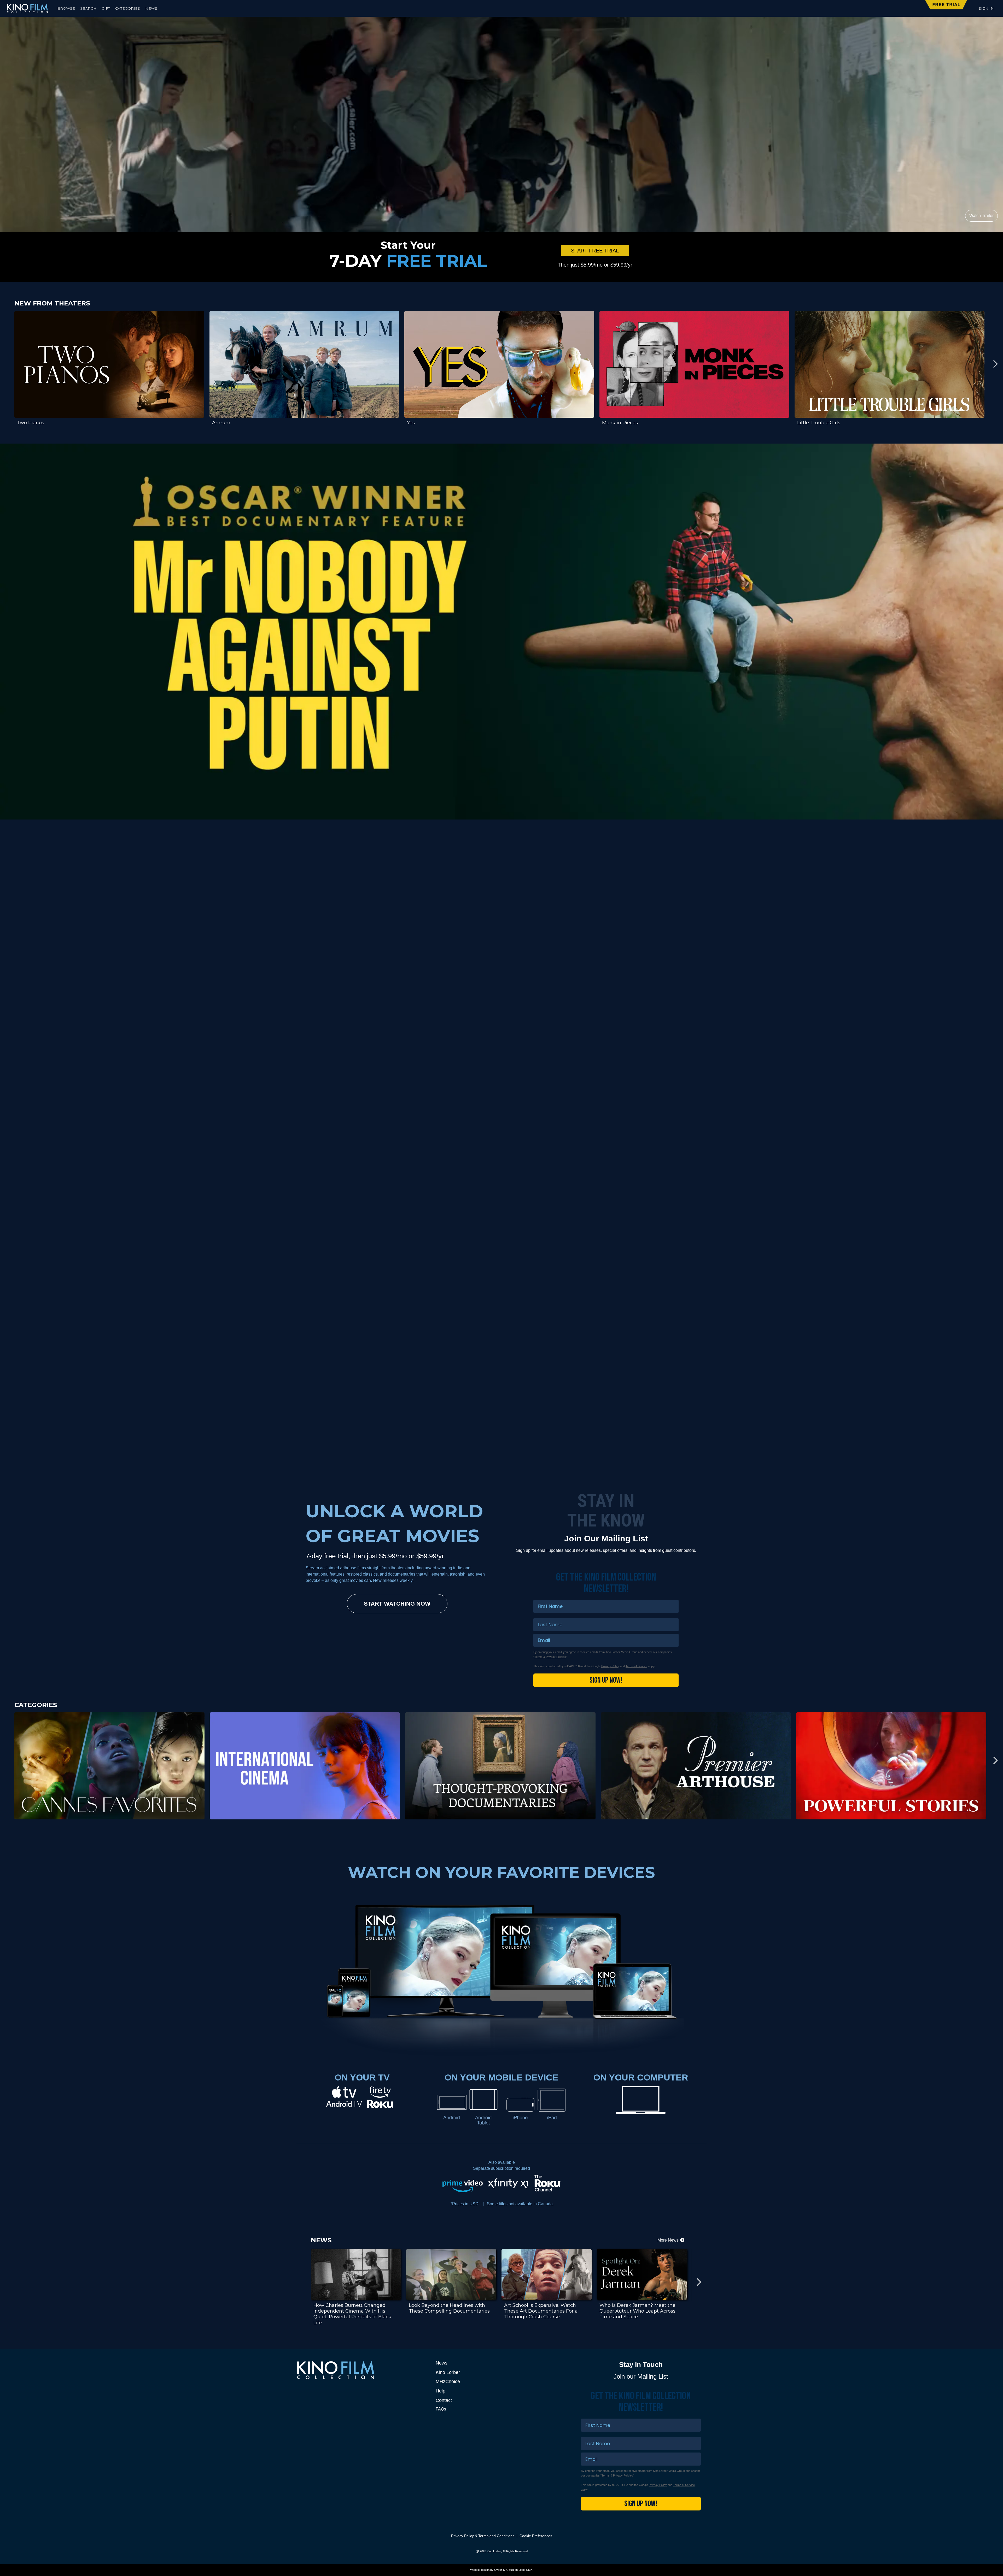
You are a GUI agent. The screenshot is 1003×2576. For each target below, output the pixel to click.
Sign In (986, 8)
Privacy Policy (610, 1666)
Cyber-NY (501, 2570)
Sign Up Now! (606, 1680)
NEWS (151, 8)
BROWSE (66, 8)
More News (669, 2240)
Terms (538, 1657)
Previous (8, 364)
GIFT (106, 8)
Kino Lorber (448, 2372)
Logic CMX (525, 2570)
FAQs (441, 2409)
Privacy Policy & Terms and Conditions (483, 2536)
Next (995, 364)
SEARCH (88, 8)
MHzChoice (448, 2382)
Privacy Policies (556, 1657)
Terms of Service (636, 1666)
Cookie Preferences (536, 2536)
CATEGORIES (128, 8)
